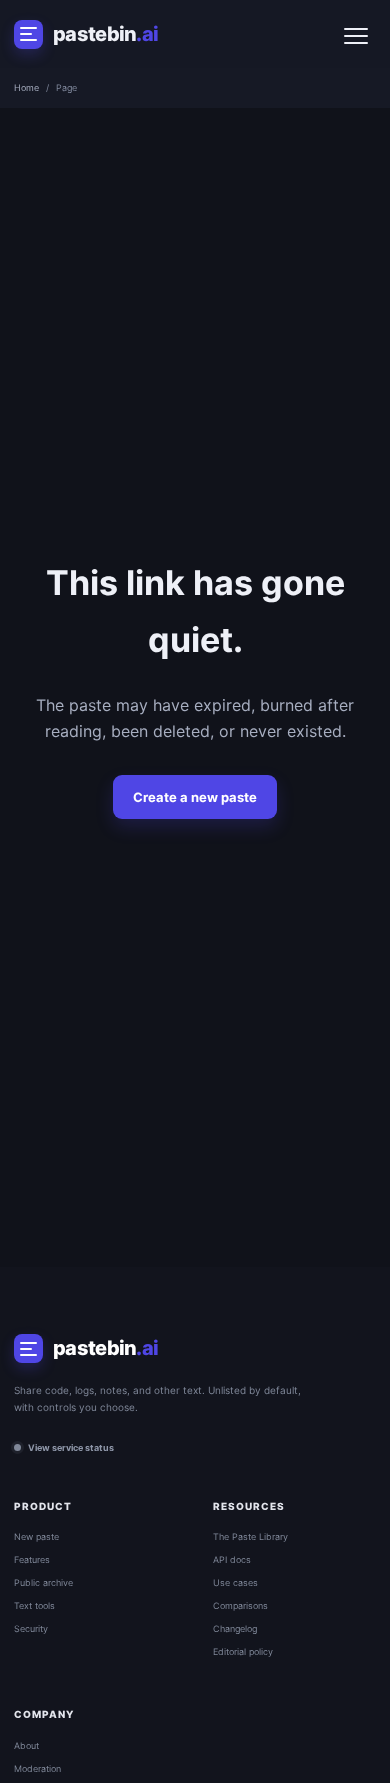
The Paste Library (250, 1536)
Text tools (34, 1605)
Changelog (235, 1628)
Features (32, 1559)
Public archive (43, 1582)
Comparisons (240, 1605)
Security (31, 1628)
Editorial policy (243, 1651)
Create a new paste (195, 797)
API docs (232, 1559)
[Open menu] (356, 34)
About (26, 1745)
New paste (36, 1536)
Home (26, 87)
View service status (71, 1447)
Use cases (235, 1582)
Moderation (37, 1768)
